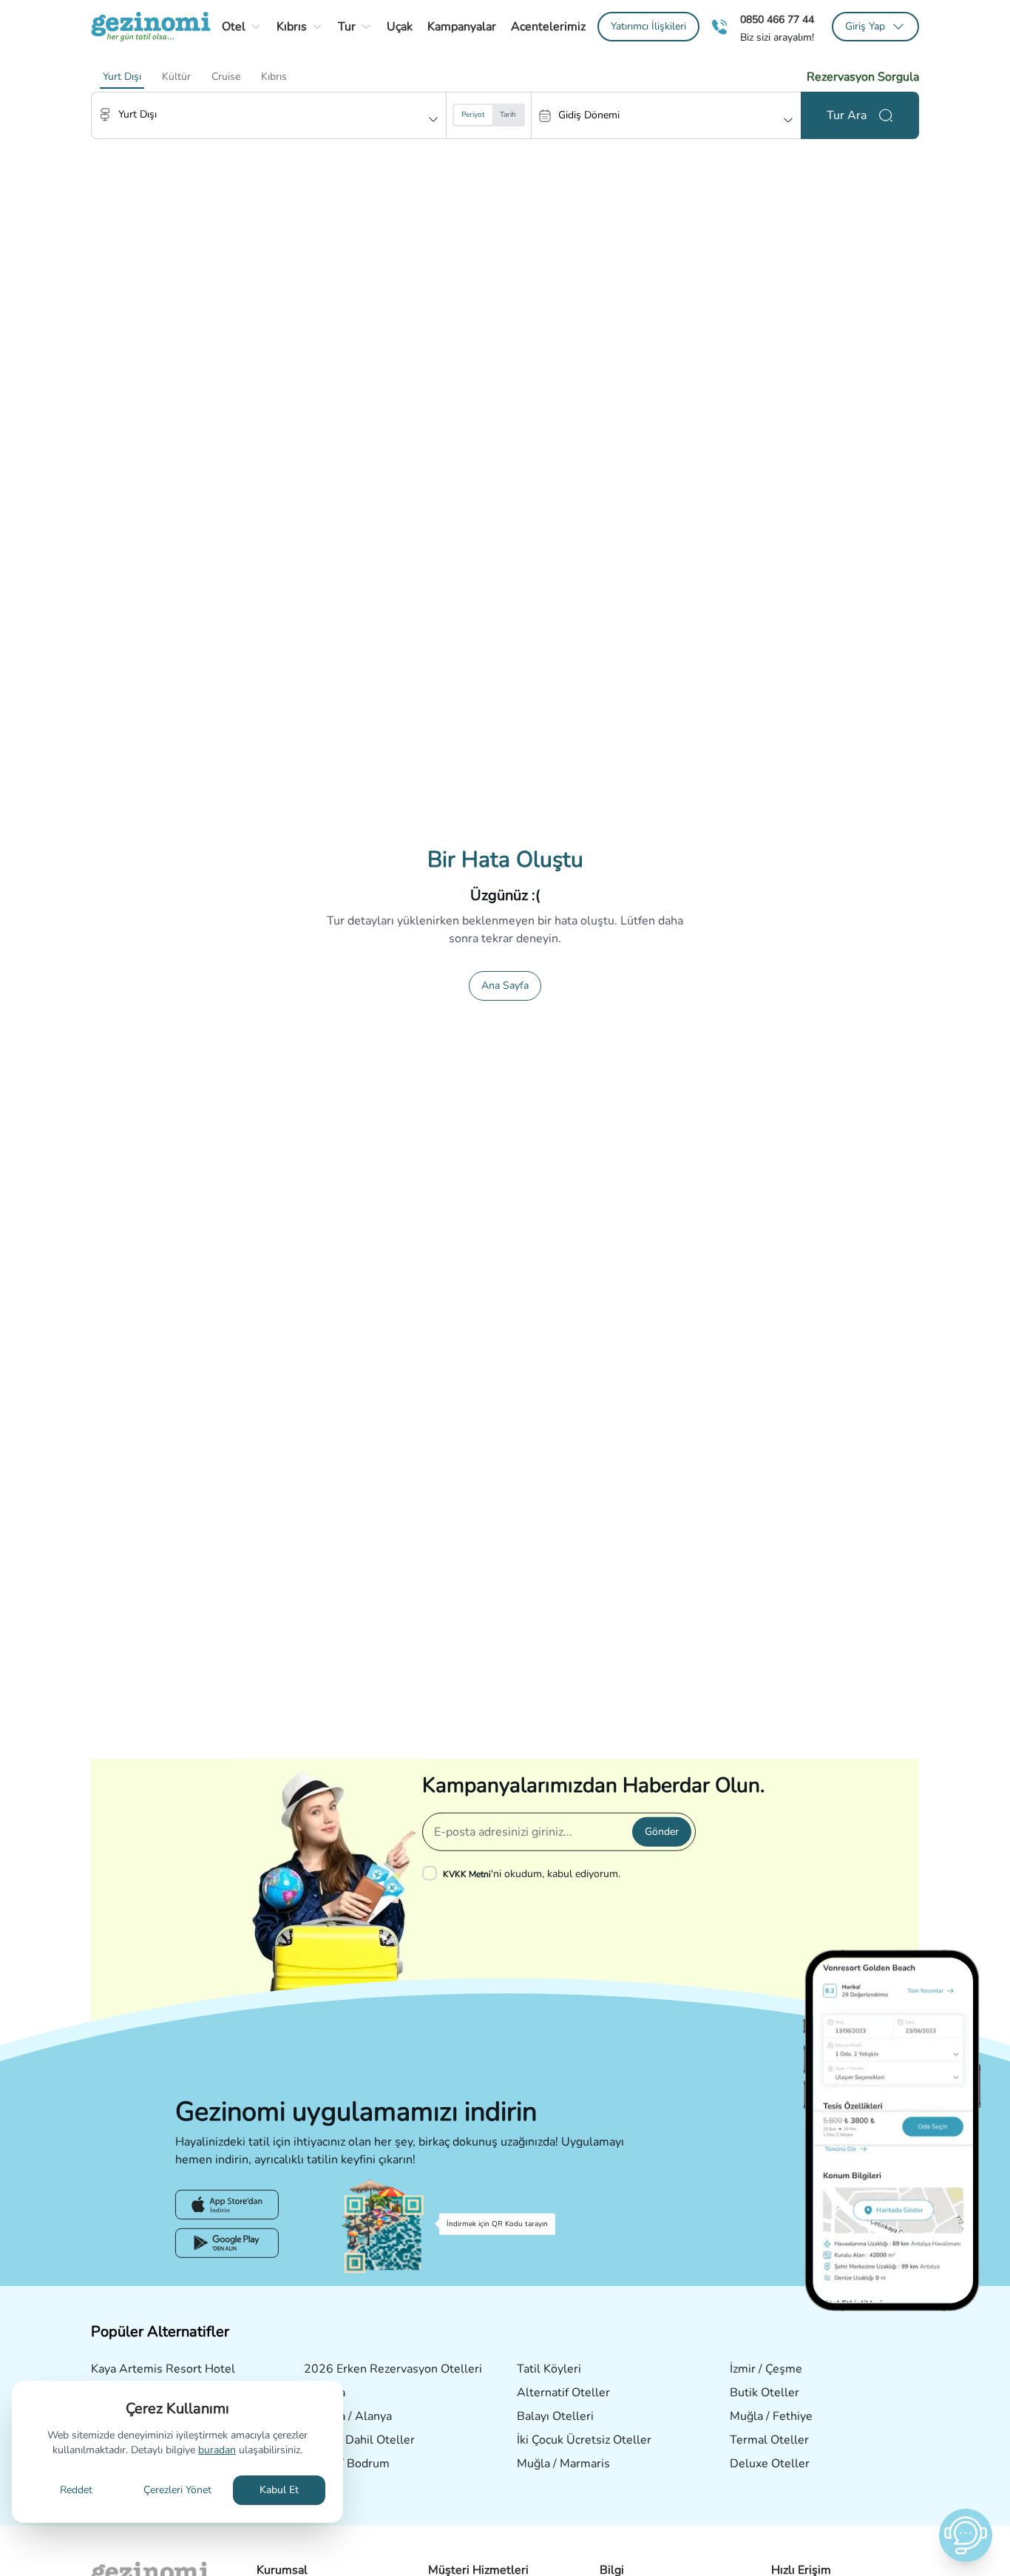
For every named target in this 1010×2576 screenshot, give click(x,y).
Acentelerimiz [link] (548, 27)
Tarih (508, 115)
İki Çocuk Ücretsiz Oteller (584, 2440)
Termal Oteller (769, 2440)
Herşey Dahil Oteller (359, 2440)
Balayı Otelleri (555, 2416)
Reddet (76, 2490)
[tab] (122, 77)
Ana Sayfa (505, 986)
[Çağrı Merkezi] (719, 27)
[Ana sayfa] (151, 27)
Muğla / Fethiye (771, 2416)
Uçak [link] (400, 27)
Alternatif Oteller (563, 2393)
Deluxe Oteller (770, 2464)
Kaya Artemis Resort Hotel (163, 2369)
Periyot (473, 115)
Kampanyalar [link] (462, 27)
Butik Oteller (765, 2393)
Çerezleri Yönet (177, 2490)
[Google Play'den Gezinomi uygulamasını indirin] (227, 2243)
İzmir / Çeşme (766, 2369)
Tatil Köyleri (549, 2369)
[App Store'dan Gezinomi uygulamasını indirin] (227, 2205)
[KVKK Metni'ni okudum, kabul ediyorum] (433, 1873)
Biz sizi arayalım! (777, 38)
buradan (217, 2450)
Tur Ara (847, 115)
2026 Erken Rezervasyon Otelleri (393, 2369)
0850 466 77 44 (777, 20)
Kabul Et (279, 2490)
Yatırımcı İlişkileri (648, 26)
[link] (648, 27)
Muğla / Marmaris (563, 2464)
